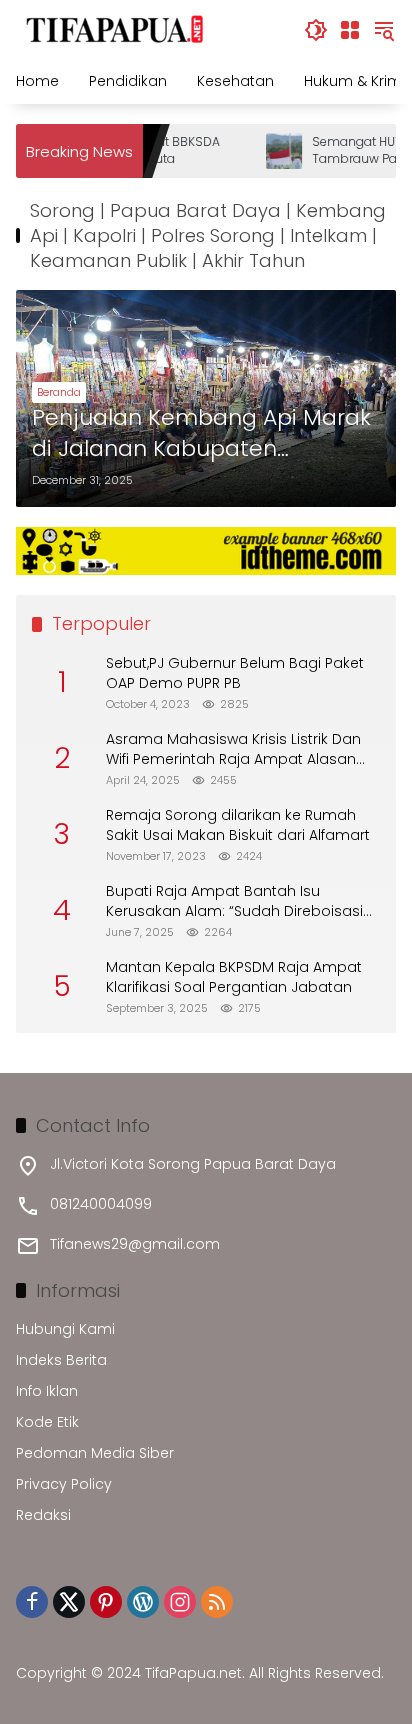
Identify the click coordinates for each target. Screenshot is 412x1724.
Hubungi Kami (65, 1329)
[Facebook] (32, 1602)
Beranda (59, 392)
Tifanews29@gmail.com (135, 1244)
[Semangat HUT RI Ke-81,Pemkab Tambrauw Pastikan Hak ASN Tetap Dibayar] (273, 151)
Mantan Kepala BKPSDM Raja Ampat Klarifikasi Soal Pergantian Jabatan (234, 977)
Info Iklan (47, 1391)
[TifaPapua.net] (115, 29)
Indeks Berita (61, 1360)
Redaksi (43, 1515)
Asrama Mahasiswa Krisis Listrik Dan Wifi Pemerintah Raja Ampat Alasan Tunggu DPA (233, 749)
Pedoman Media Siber (95, 1453)
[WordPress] (143, 1602)
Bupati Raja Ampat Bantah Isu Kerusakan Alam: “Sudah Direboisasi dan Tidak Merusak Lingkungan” (234, 901)
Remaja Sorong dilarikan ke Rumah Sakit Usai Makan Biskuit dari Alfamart (238, 825)
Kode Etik (47, 1422)
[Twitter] (69, 1602)
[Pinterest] (106, 1602)
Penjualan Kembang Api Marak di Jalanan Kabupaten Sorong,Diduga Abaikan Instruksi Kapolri (201, 434)
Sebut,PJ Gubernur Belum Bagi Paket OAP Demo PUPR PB (235, 673)
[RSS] (217, 1602)
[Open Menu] (350, 30)
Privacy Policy (64, 1484)
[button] (316, 30)
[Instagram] (180, 1602)
